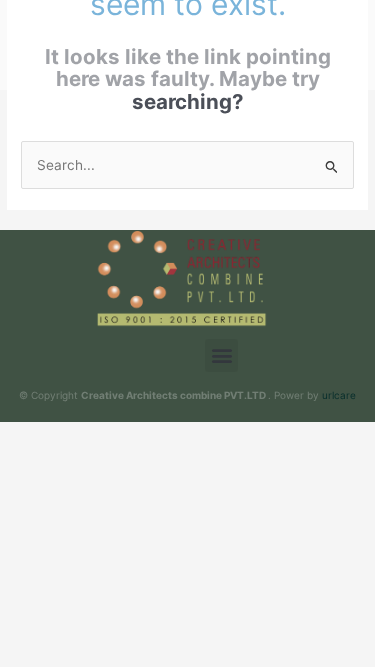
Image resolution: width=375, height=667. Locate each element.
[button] (221, 355)
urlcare (339, 395)
